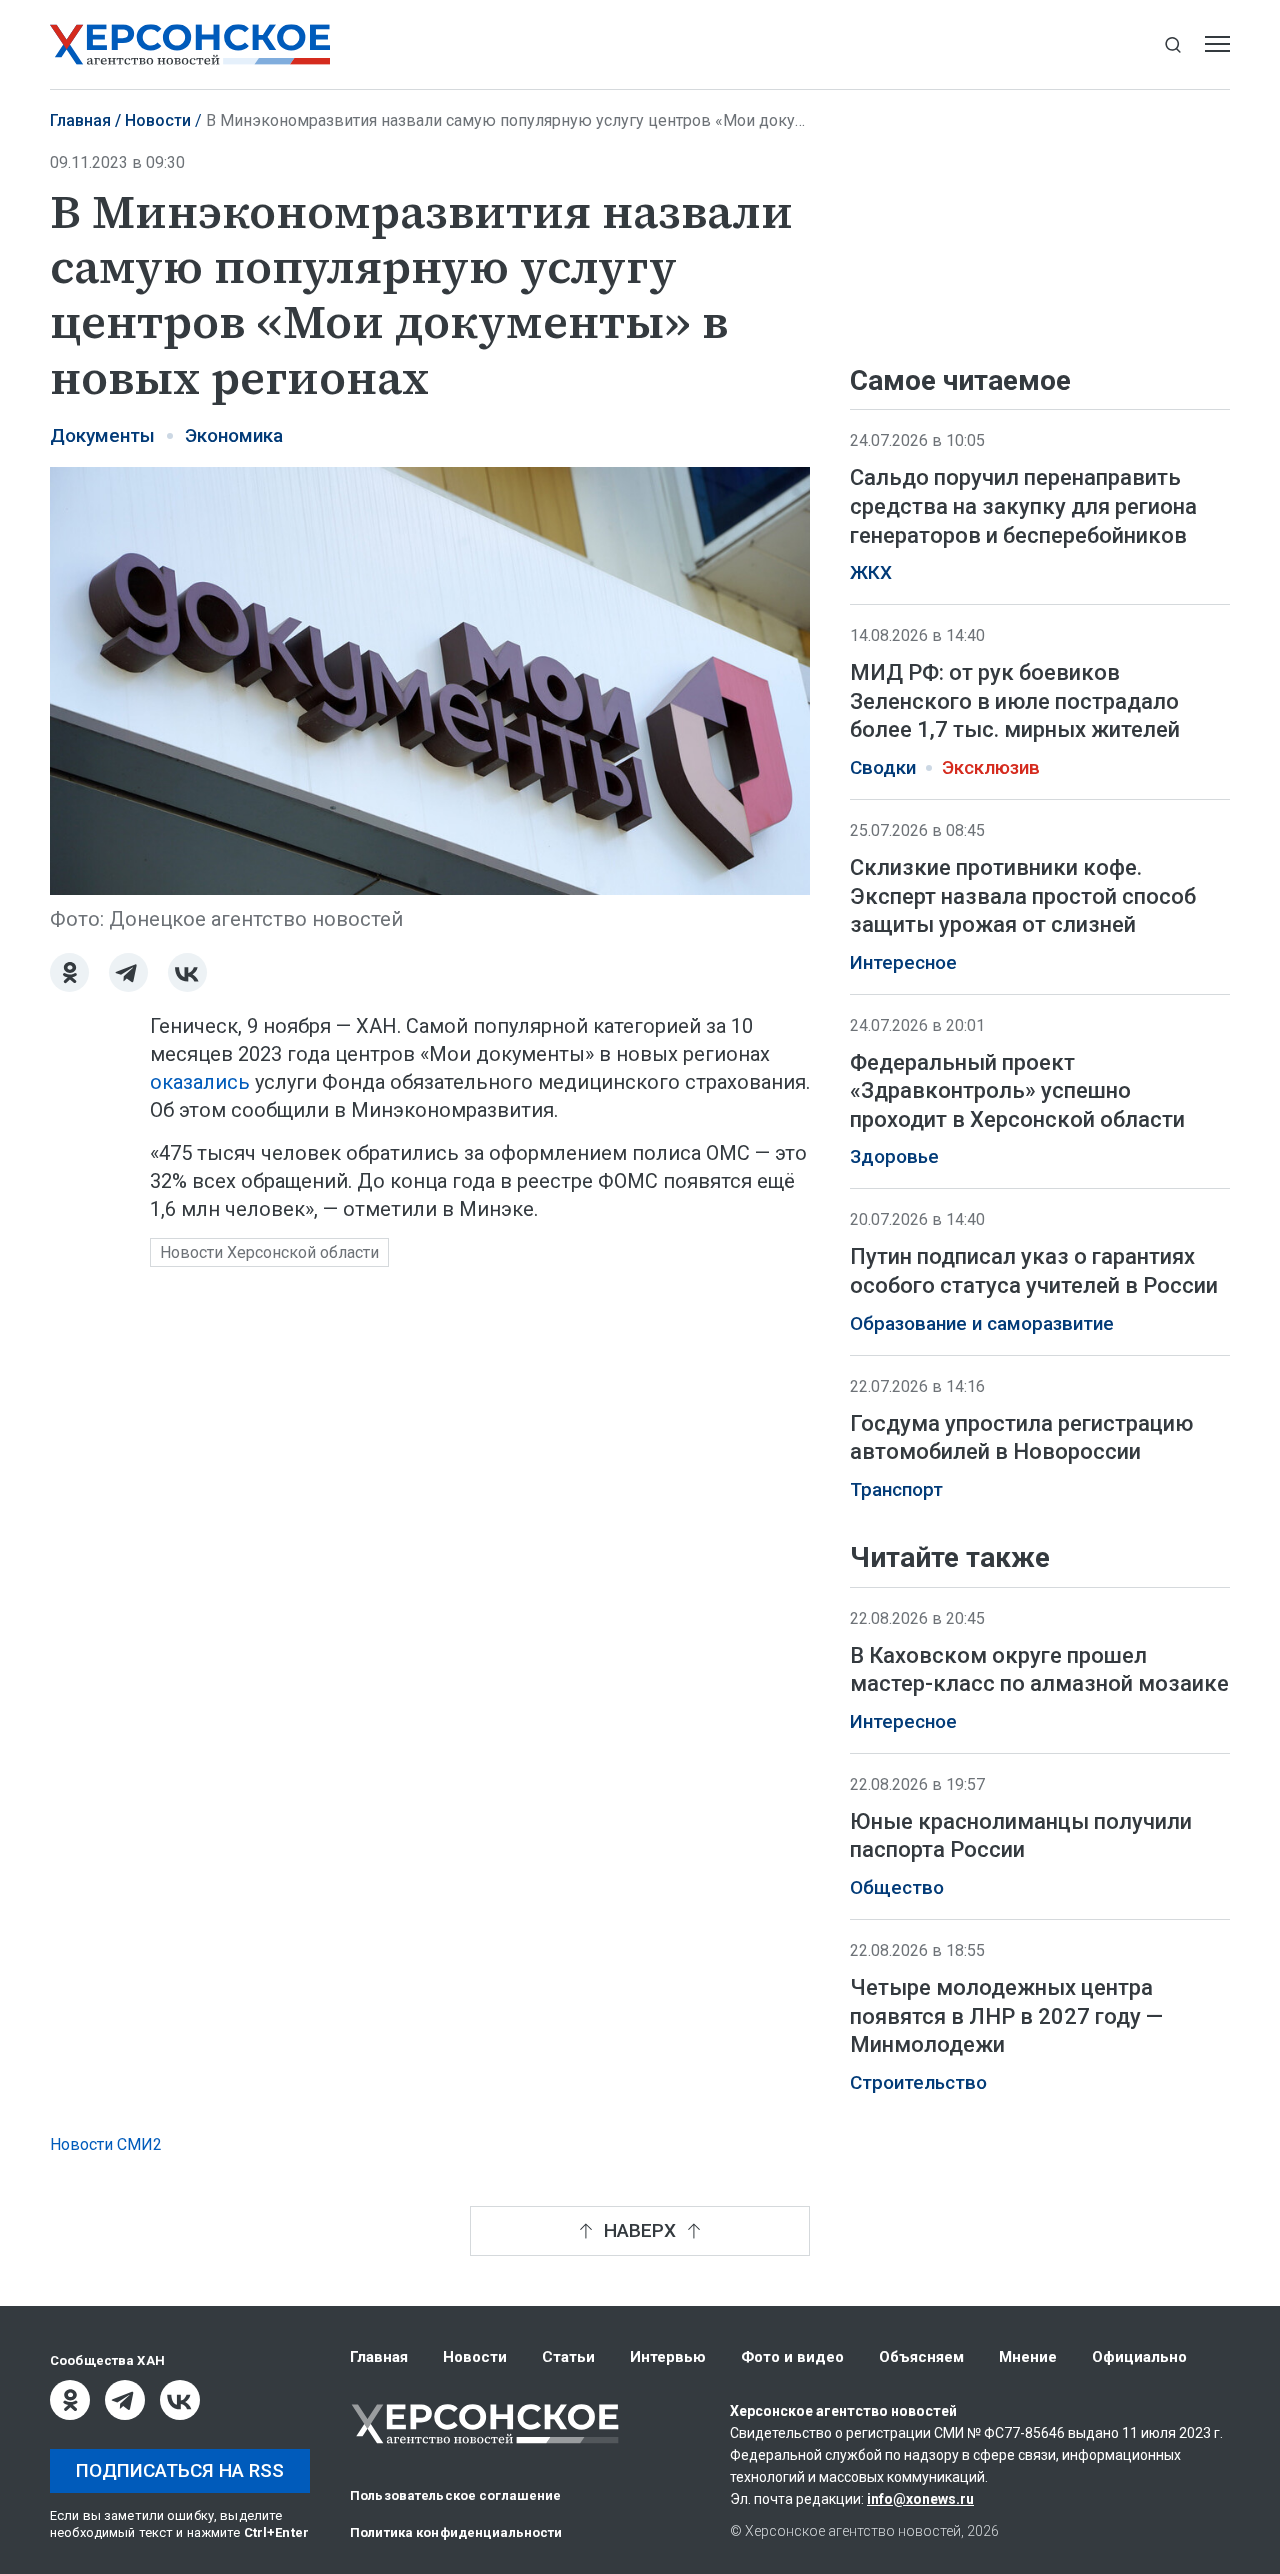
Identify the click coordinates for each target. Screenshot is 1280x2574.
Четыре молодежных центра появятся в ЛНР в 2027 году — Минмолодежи (1006, 2016)
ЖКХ (871, 573)
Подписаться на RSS (180, 2470)
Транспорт (896, 1490)
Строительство (918, 2083)
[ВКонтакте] (187, 972)
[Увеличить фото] (430, 679)
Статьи (568, 2357)
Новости (158, 120)
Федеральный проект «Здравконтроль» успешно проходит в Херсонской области (1017, 1091)
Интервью (668, 2357)
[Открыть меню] (1217, 44)
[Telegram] (128, 972)
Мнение (1028, 2357)
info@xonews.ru (920, 2499)
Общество (897, 1888)
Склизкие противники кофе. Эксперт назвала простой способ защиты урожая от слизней (1023, 896)
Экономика (234, 436)
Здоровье (894, 1157)
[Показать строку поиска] (1172, 44)
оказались (200, 1082)
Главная (80, 120)
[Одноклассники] (69, 972)
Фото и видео (792, 2357)
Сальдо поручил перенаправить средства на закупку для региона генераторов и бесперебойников (1023, 506)
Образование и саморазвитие (982, 1324)
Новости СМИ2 (106, 2144)
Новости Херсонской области (269, 1252)
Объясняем (921, 2357)
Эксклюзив (991, 768)
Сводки (883, 768)
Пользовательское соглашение (456, 2495)
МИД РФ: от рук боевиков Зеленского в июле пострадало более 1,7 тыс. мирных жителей (1015, 701)
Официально (1139, 2357)
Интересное (903, 963)
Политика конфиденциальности (456, 2532)
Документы (102, 436)
